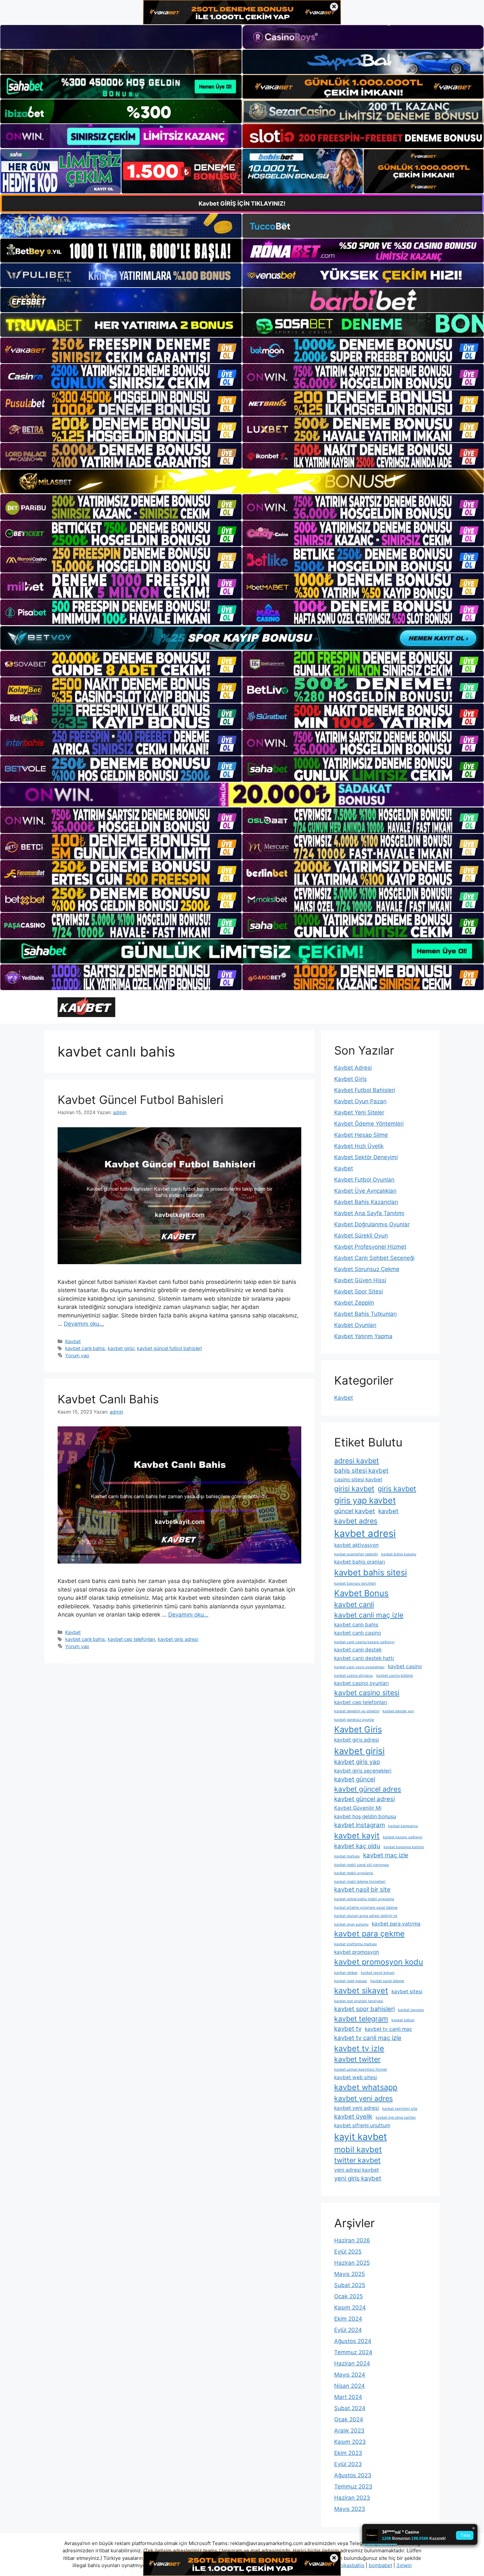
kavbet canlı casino (358, 1633)
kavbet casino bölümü (395, 1676)
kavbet (388, 1511)
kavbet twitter (357, 2059)
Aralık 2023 (349, 2431)
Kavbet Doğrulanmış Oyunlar (372, 1224)
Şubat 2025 (350, 2285)
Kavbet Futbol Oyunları (364, 1180)
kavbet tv (348, 2029)
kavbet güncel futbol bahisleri (169, 1348)
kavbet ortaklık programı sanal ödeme (366, 1908)
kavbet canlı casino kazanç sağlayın (364, 1642)
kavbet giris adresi (178, 1639)
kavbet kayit (357, 1836)
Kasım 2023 (350, 2442)
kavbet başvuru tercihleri (355, 1583)
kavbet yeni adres (363, 2098)
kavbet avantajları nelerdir (356, 1554)
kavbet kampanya (403, 1826)
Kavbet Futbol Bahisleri (365, 1090)
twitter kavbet (357, 2160)
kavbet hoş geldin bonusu (365, 1816)
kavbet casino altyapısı (354, 1676)
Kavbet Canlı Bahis (108, 1399)
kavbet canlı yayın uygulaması (359, 1667)
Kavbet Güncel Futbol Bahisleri (140, 1100)
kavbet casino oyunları (362, 1683)
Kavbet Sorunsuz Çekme (367, 1269)
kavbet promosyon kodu (379, 1962)
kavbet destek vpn (398, 1711)
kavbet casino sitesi (367, 1693)
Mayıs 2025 (350, 2274)
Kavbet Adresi (353, 1068)
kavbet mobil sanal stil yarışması (362, 1865)
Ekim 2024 (348, 2319)
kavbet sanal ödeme (387, 1981)
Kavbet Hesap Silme (361, 1135)
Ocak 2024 (349, 2419)
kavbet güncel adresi (364, 1799)
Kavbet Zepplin (354, 1303)
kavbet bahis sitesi (371, 1572)
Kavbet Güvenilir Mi (358, 1808)
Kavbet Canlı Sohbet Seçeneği (374, 1258)
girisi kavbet (354, 1489)
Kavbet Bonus (361, 1593)
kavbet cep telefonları (131, 1639)
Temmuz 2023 (353, 2487)
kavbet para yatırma (396, 1924)
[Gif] (242, 481)
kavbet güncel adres (368, 1789)
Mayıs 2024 (350, 2375)
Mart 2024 (348, 2397)
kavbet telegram (361, 2019)
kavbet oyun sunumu (351, 1924)
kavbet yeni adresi (357, 2108)
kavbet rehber (346, 1973)
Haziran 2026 (352, 2240)
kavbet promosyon (357, 1952)
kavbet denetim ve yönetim (357, 1711)
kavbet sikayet (361, 1990)
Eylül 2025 (348, 2252)
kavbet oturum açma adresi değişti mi (366, 1916)
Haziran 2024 (352, 2363)
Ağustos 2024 (353, 2341)
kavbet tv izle (359, 2048)
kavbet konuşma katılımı (404, 1847)
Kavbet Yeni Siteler (359, 1112)
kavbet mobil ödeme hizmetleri (360, 1882)
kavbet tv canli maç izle (368, 2038)
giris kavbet (397, 1489)
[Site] (121, 350)
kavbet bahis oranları (360, 1562)
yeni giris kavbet (358, 2178)
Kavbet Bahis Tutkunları (365, 1314)
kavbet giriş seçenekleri (363, 1771)
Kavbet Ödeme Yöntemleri (369, 1124)
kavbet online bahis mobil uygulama (364, 1899)
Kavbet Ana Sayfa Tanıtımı (369, 1213)
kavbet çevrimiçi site (400, 2109)
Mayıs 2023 (350, 2509)
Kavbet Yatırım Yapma (363, 1336)
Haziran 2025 (352, 2263)
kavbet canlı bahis (85, 1348)
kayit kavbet (361, 2137)
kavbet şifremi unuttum (362, 2125)
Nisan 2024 (350, 2386)
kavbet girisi (121, 1348)
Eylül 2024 (348, 2330)
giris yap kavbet (365, 1500)
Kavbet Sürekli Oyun (361, 1236)
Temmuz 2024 (353, 2352)
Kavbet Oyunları (355, 1325)
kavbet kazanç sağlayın (403, 1837)
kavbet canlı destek (358, 1650)
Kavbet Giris (358, 1729)
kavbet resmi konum (378, 1973)
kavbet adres (356, 1521)
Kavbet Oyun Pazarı (360, 1101)
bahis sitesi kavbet (361, 1471)
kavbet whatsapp (366, 2087)
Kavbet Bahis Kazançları (366, 1202)
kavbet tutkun (403, 2020)
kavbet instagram (360, 1825)
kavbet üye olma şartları (396, 2117)
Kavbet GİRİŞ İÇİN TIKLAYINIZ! (242, 204)
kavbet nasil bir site (362, 1889)
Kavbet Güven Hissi (360, 1280)
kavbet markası (347, 1856)
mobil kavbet (358, 2149)
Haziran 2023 (352, 2498)
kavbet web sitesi (356, 2077)
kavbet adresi (365, 1533)
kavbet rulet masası (351, 1981)
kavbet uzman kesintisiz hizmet (361, 2069)
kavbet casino (405, 1666)
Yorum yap (77, 1355)
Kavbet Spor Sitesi (359, 1291)
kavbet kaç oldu (357, 1846)
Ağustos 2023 (353, 2475)
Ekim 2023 (348, 2453)
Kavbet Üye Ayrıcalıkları (365, 1191)
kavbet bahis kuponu (399, 1554)
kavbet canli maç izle (369, 1615)
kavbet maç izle (386, 1855)
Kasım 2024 (350, 2308)
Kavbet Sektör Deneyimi (366, 1157)
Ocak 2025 (349, 2296)
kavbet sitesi (407, 1991)
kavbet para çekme (369, 1934)
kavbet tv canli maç (389, 2029)
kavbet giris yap (357, 1762)
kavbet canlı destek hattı (364, 1658)
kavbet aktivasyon (356, 1545)
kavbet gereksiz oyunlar (354, 1720)
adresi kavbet (357, 1461)
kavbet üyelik (353, 2117)
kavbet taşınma (411, 2010)
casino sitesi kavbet (358, 1479)
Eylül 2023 (348, 2464)
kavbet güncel (355, 1779)
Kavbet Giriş (350, 1079)
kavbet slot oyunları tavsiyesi (359, 2001)
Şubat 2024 (350, 2408)
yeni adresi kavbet (357, 2170)
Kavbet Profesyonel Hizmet (370, 1247)
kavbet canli (354, 1604)
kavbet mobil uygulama (354, 1873)
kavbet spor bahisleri (364, 2009)
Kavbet (73, 1341)
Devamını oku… (84, 1324)
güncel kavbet (355, 1511)
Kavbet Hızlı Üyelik (359, 1146)
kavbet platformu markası (356, 1944)
